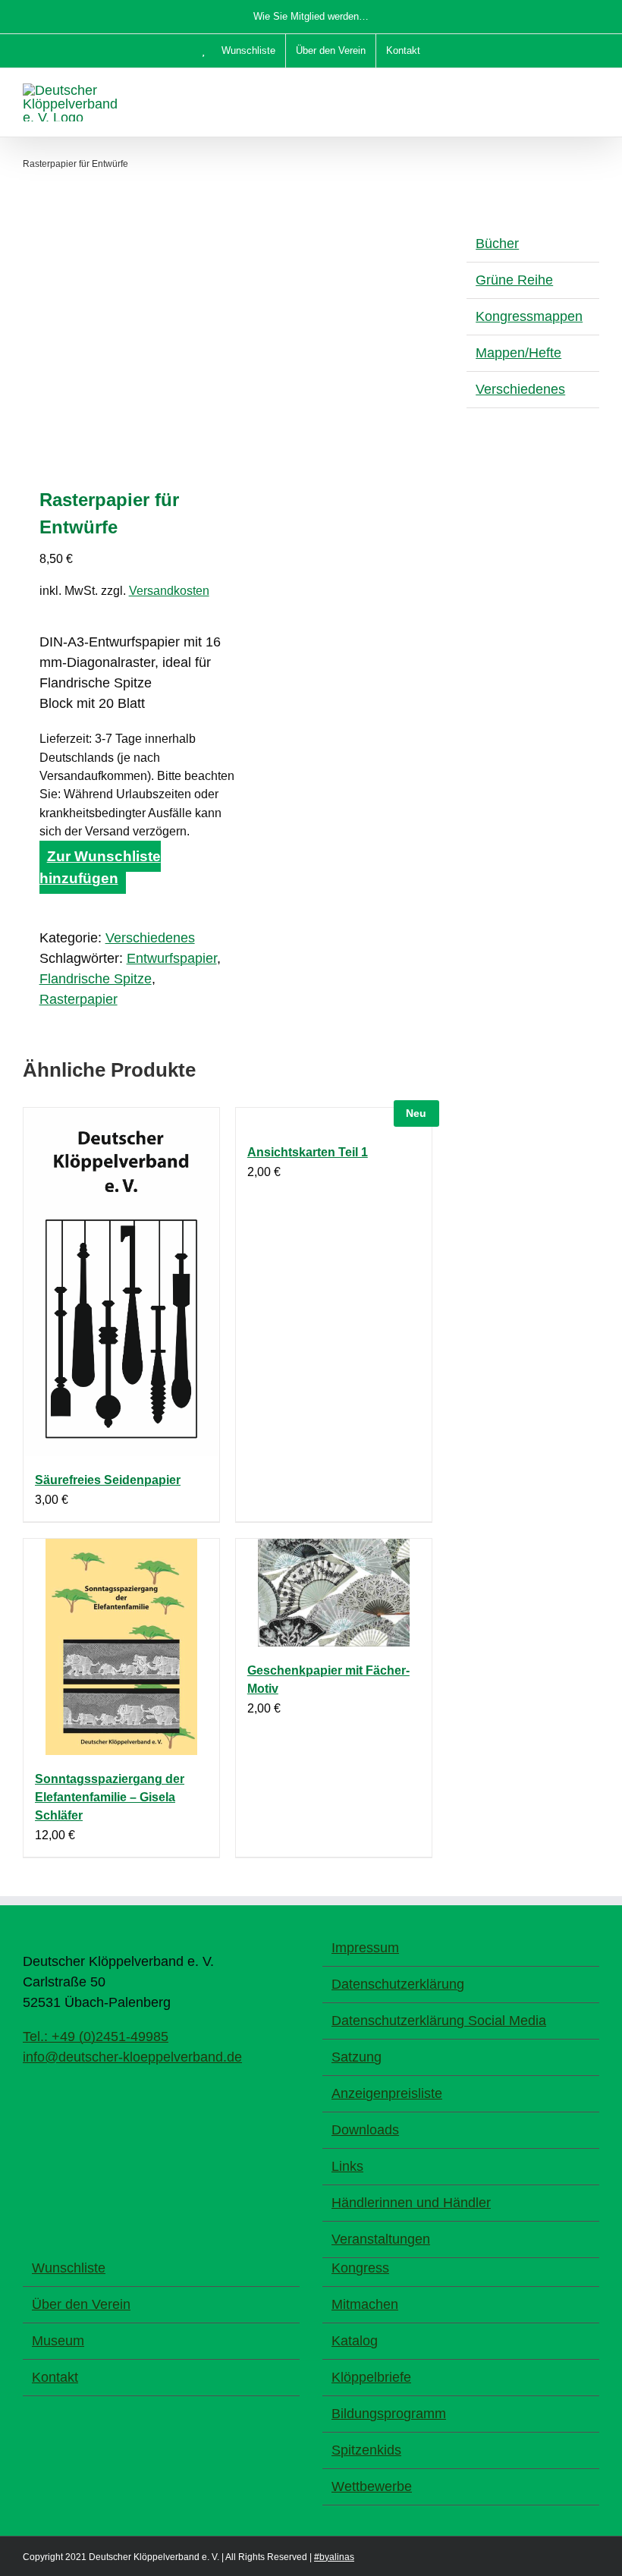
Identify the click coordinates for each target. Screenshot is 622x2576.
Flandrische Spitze (96, 979)
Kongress (360, 2268)
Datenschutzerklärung (398, 1984)
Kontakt (55, 2377)
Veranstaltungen (381, 2239)
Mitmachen (365, 2304)
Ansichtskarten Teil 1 (308, 1152)
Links (347, 2166)
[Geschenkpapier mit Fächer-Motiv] (334, 1593)
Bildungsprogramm (389, 2414)
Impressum (365, 1948)
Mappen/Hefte (518, 353)
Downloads (365, 2130)
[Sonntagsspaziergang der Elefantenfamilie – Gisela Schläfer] (121, 1647)
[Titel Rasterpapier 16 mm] (121, 341)
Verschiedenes (150, 938)
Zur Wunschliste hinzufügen (100, 867)
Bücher (497, 244)
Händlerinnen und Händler (411, 2203)
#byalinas (334, 2557)
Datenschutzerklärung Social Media (439, 2021)
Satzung (357, 2057)
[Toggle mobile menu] (593, 91)
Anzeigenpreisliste (387, 2093)
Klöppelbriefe (371, 2377)
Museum (58, 2341)
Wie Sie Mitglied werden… (311, 16)
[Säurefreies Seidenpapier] (121, 1282)
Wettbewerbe (372, 2486)
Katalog (355, 2341)
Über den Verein (81, 2304)
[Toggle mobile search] (566, 91)
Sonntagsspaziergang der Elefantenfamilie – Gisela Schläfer (110, 1797)
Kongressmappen (529, 316)
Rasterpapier (79, 999)
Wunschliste (69, 2268)
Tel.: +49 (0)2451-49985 (96, 2037)
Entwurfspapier (172, 958)
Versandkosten (169, 590)
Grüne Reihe (514, 280)
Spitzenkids (366, 2450)
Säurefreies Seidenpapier (108, 1480)
